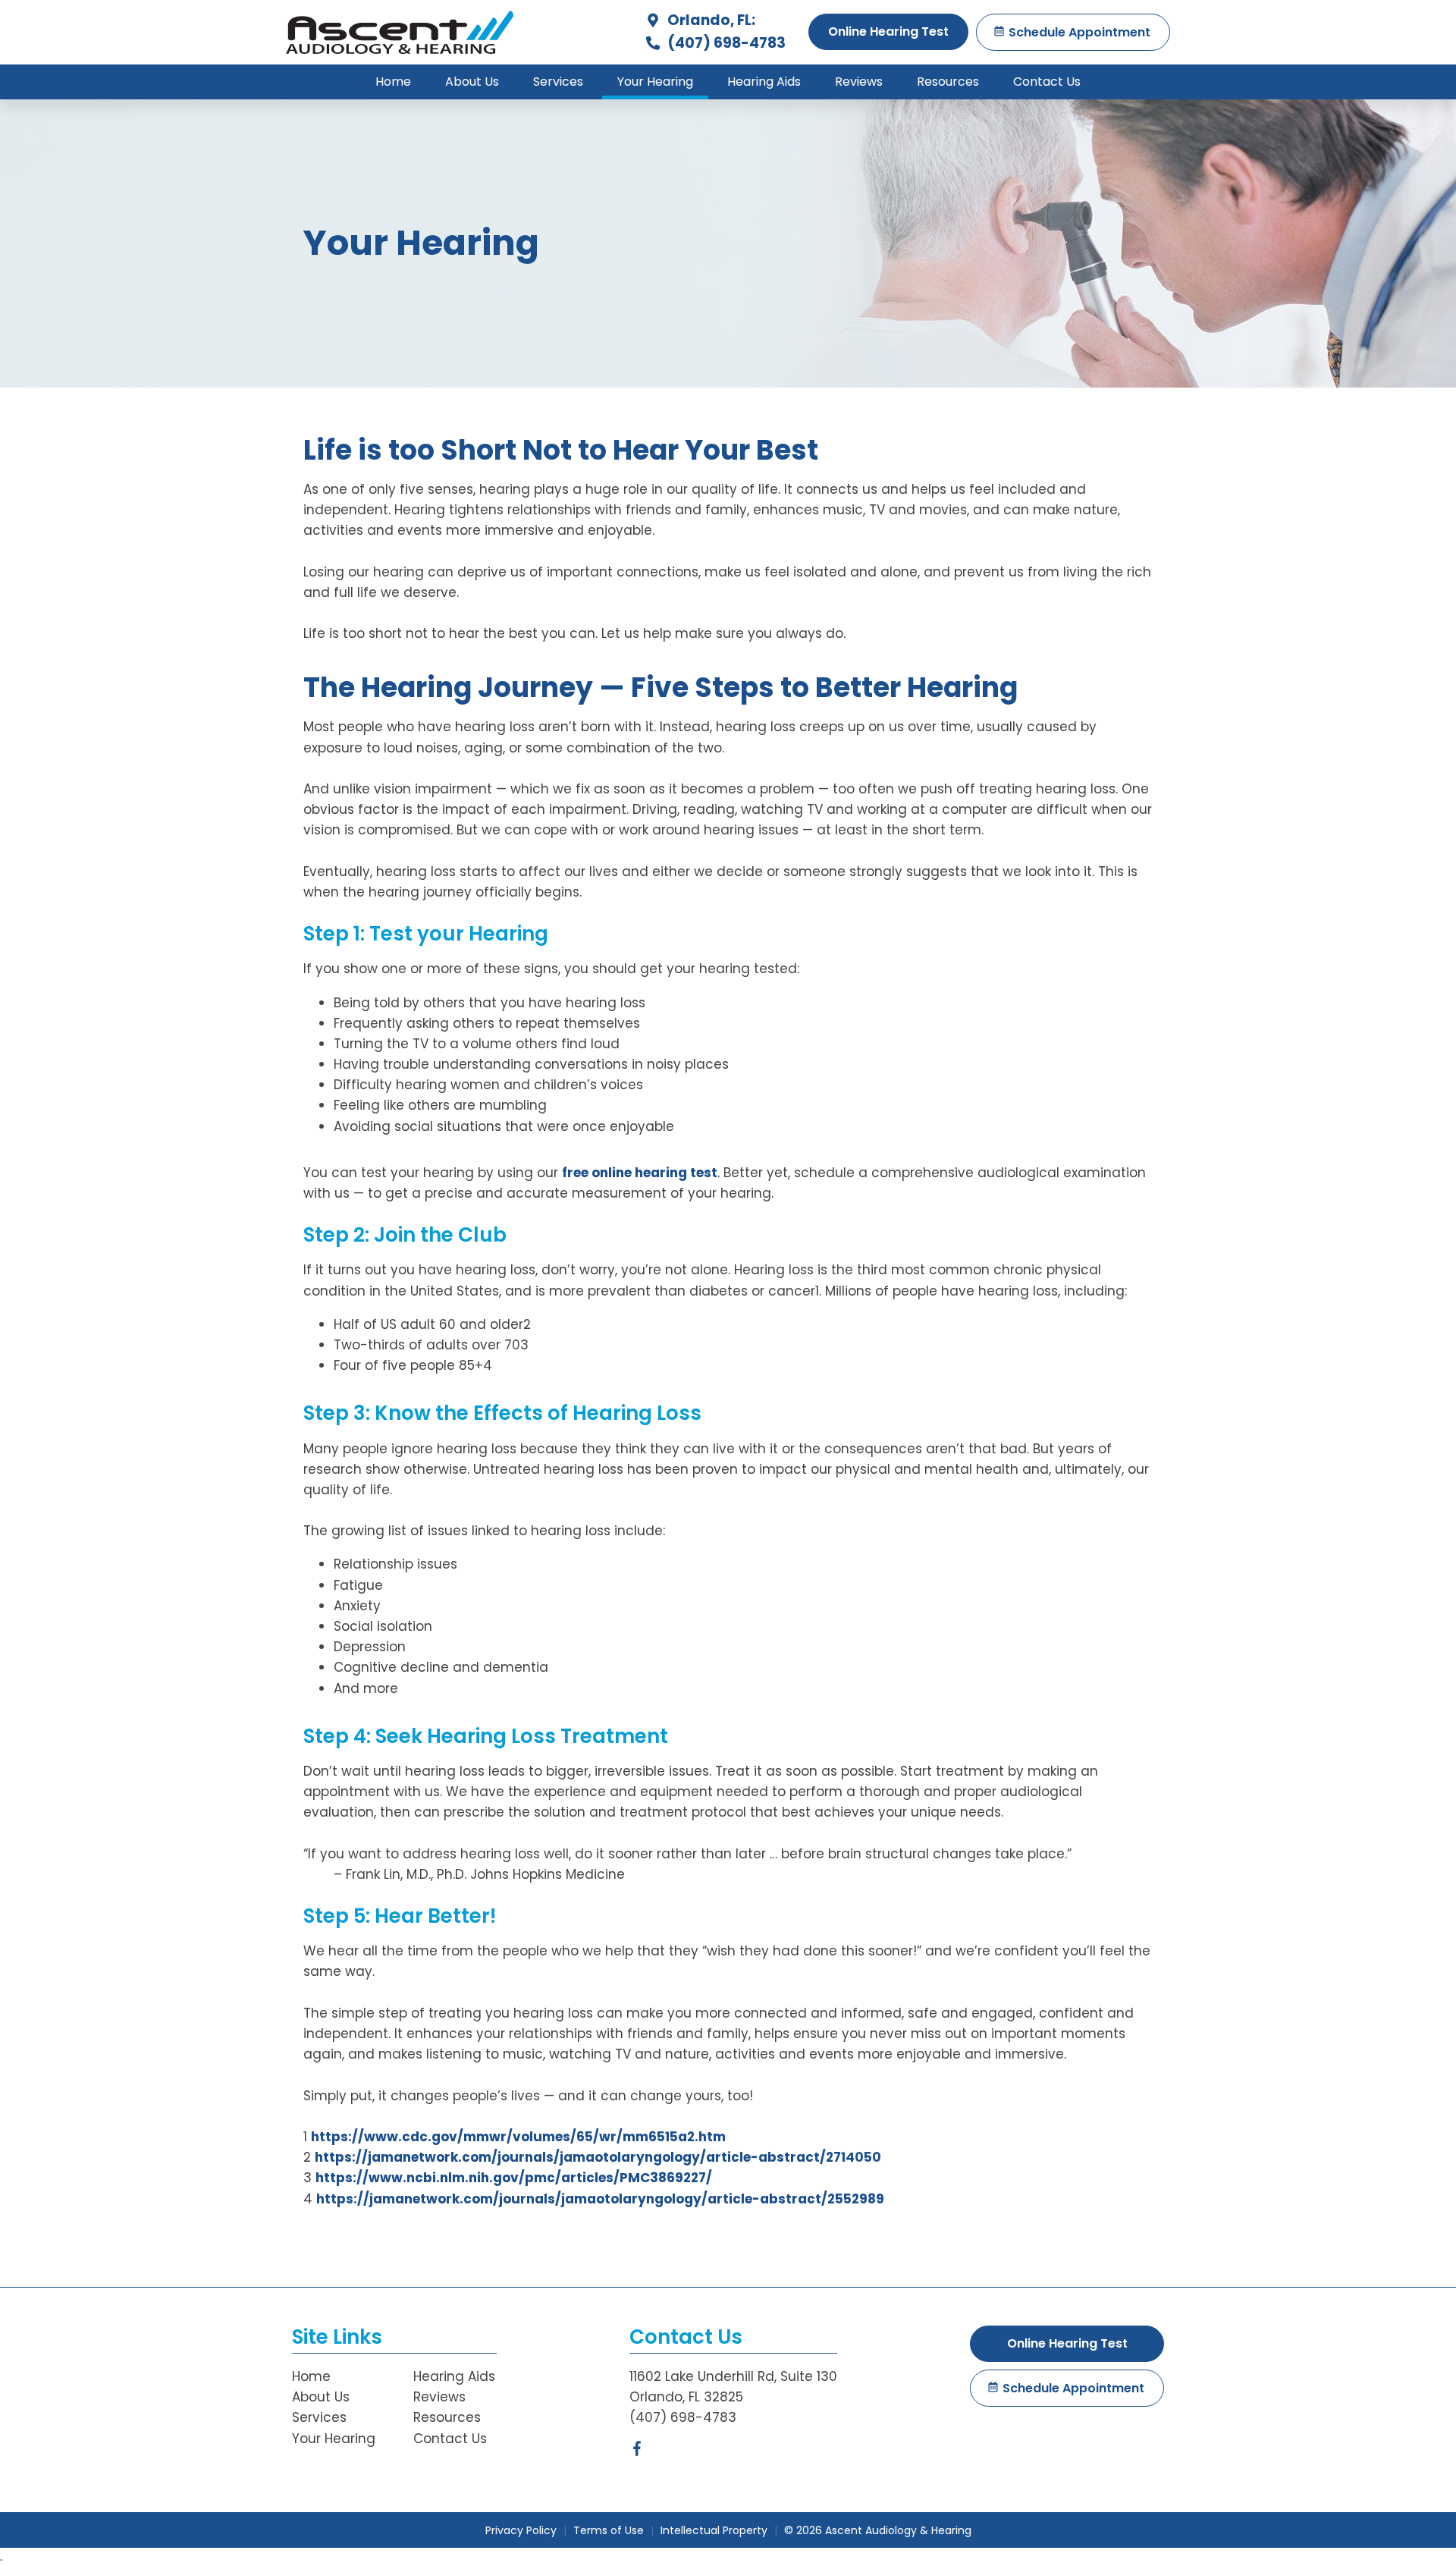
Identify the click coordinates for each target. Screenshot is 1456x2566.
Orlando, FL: (710, 20)
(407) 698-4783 (725, 43)
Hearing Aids (764, 82)
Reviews (859, 82)
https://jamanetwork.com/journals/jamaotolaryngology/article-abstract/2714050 (599, 2157)
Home (393, 82)
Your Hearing (655, 82)
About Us (472, 82)
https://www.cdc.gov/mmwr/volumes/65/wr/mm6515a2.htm (518, 2137)
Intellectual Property (714, 2530)
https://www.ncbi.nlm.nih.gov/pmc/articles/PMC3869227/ (514, 2178)
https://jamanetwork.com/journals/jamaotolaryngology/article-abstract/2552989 (600, 2199)
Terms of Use (609, 2530)
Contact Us (1047, 82)
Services (558, 82)
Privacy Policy (521, 2530)
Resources (948, 82)
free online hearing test (640, 1173)
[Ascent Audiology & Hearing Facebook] (637, 2451)
